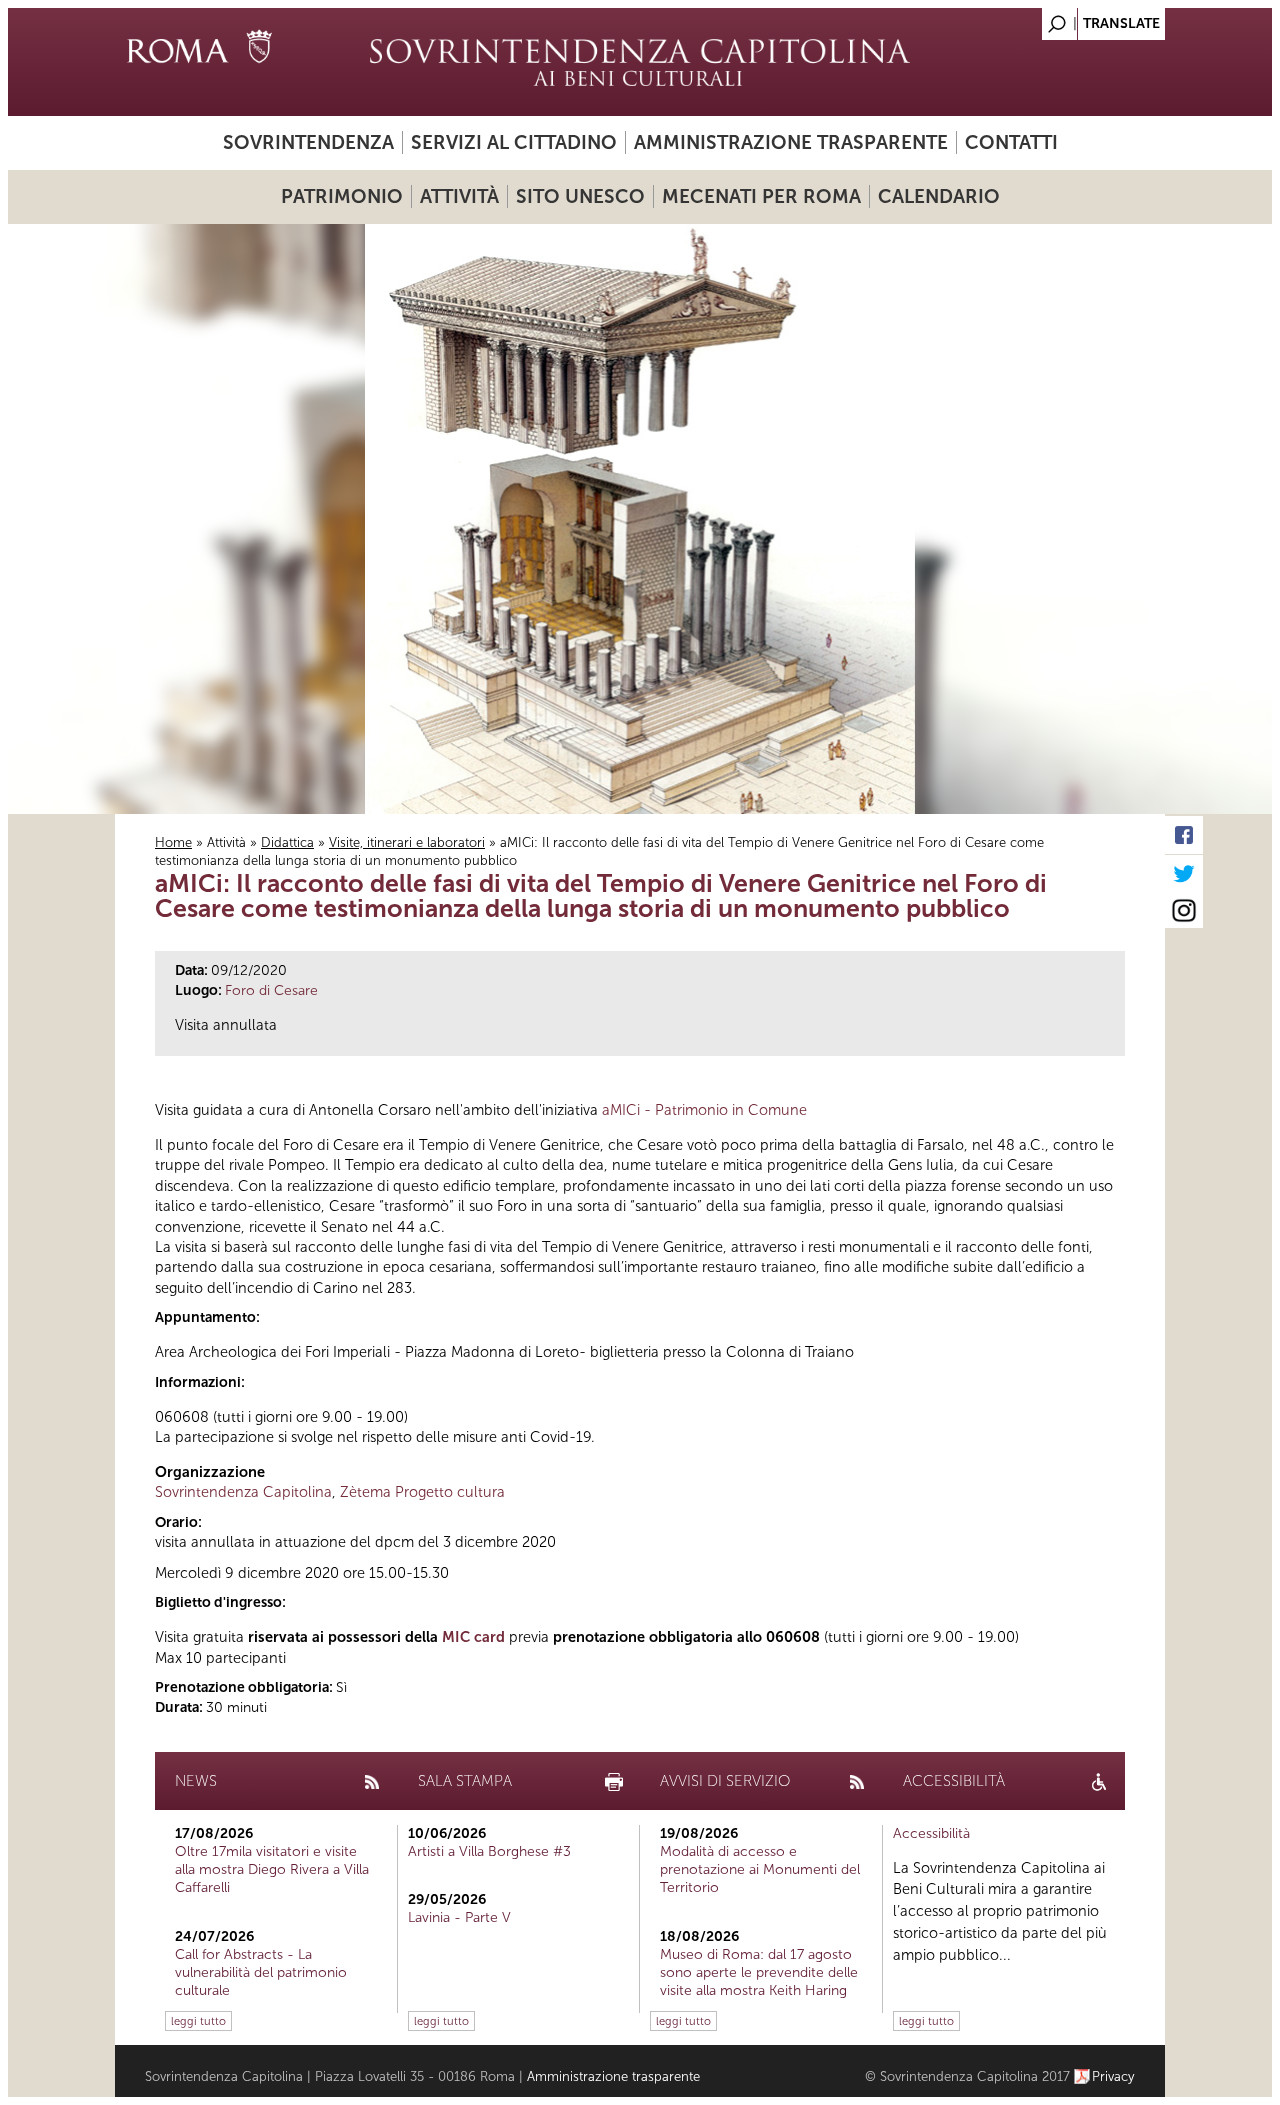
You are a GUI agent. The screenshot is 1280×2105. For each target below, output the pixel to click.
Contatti (1011, 142)
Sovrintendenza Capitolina (243, 1492)
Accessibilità (931, 1833)
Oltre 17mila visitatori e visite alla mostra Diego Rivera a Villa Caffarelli (272, 1869)
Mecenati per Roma (761, 196)
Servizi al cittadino (514, 142)
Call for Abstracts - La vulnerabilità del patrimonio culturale (261, 1972)
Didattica (287, 842)
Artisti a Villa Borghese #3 (489, 1851)
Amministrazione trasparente (791, 142)
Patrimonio (342, 196)
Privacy (1113, 2076)
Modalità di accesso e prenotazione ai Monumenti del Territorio (760, 1869)
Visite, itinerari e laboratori (407, 842)
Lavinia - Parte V (459, 1917)
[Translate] (1100, 18)
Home (173, 842)
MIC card (473, 1637)
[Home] (640, 62)
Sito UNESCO (580, 196)
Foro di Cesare (271, 990)
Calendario (939, 196)
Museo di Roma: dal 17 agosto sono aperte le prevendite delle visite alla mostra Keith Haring (759, 1972)
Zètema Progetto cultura (422, 1492)
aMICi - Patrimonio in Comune (704, 1110)
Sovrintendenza (308, 142)
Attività (459, 196)
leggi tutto (198, 2021)
